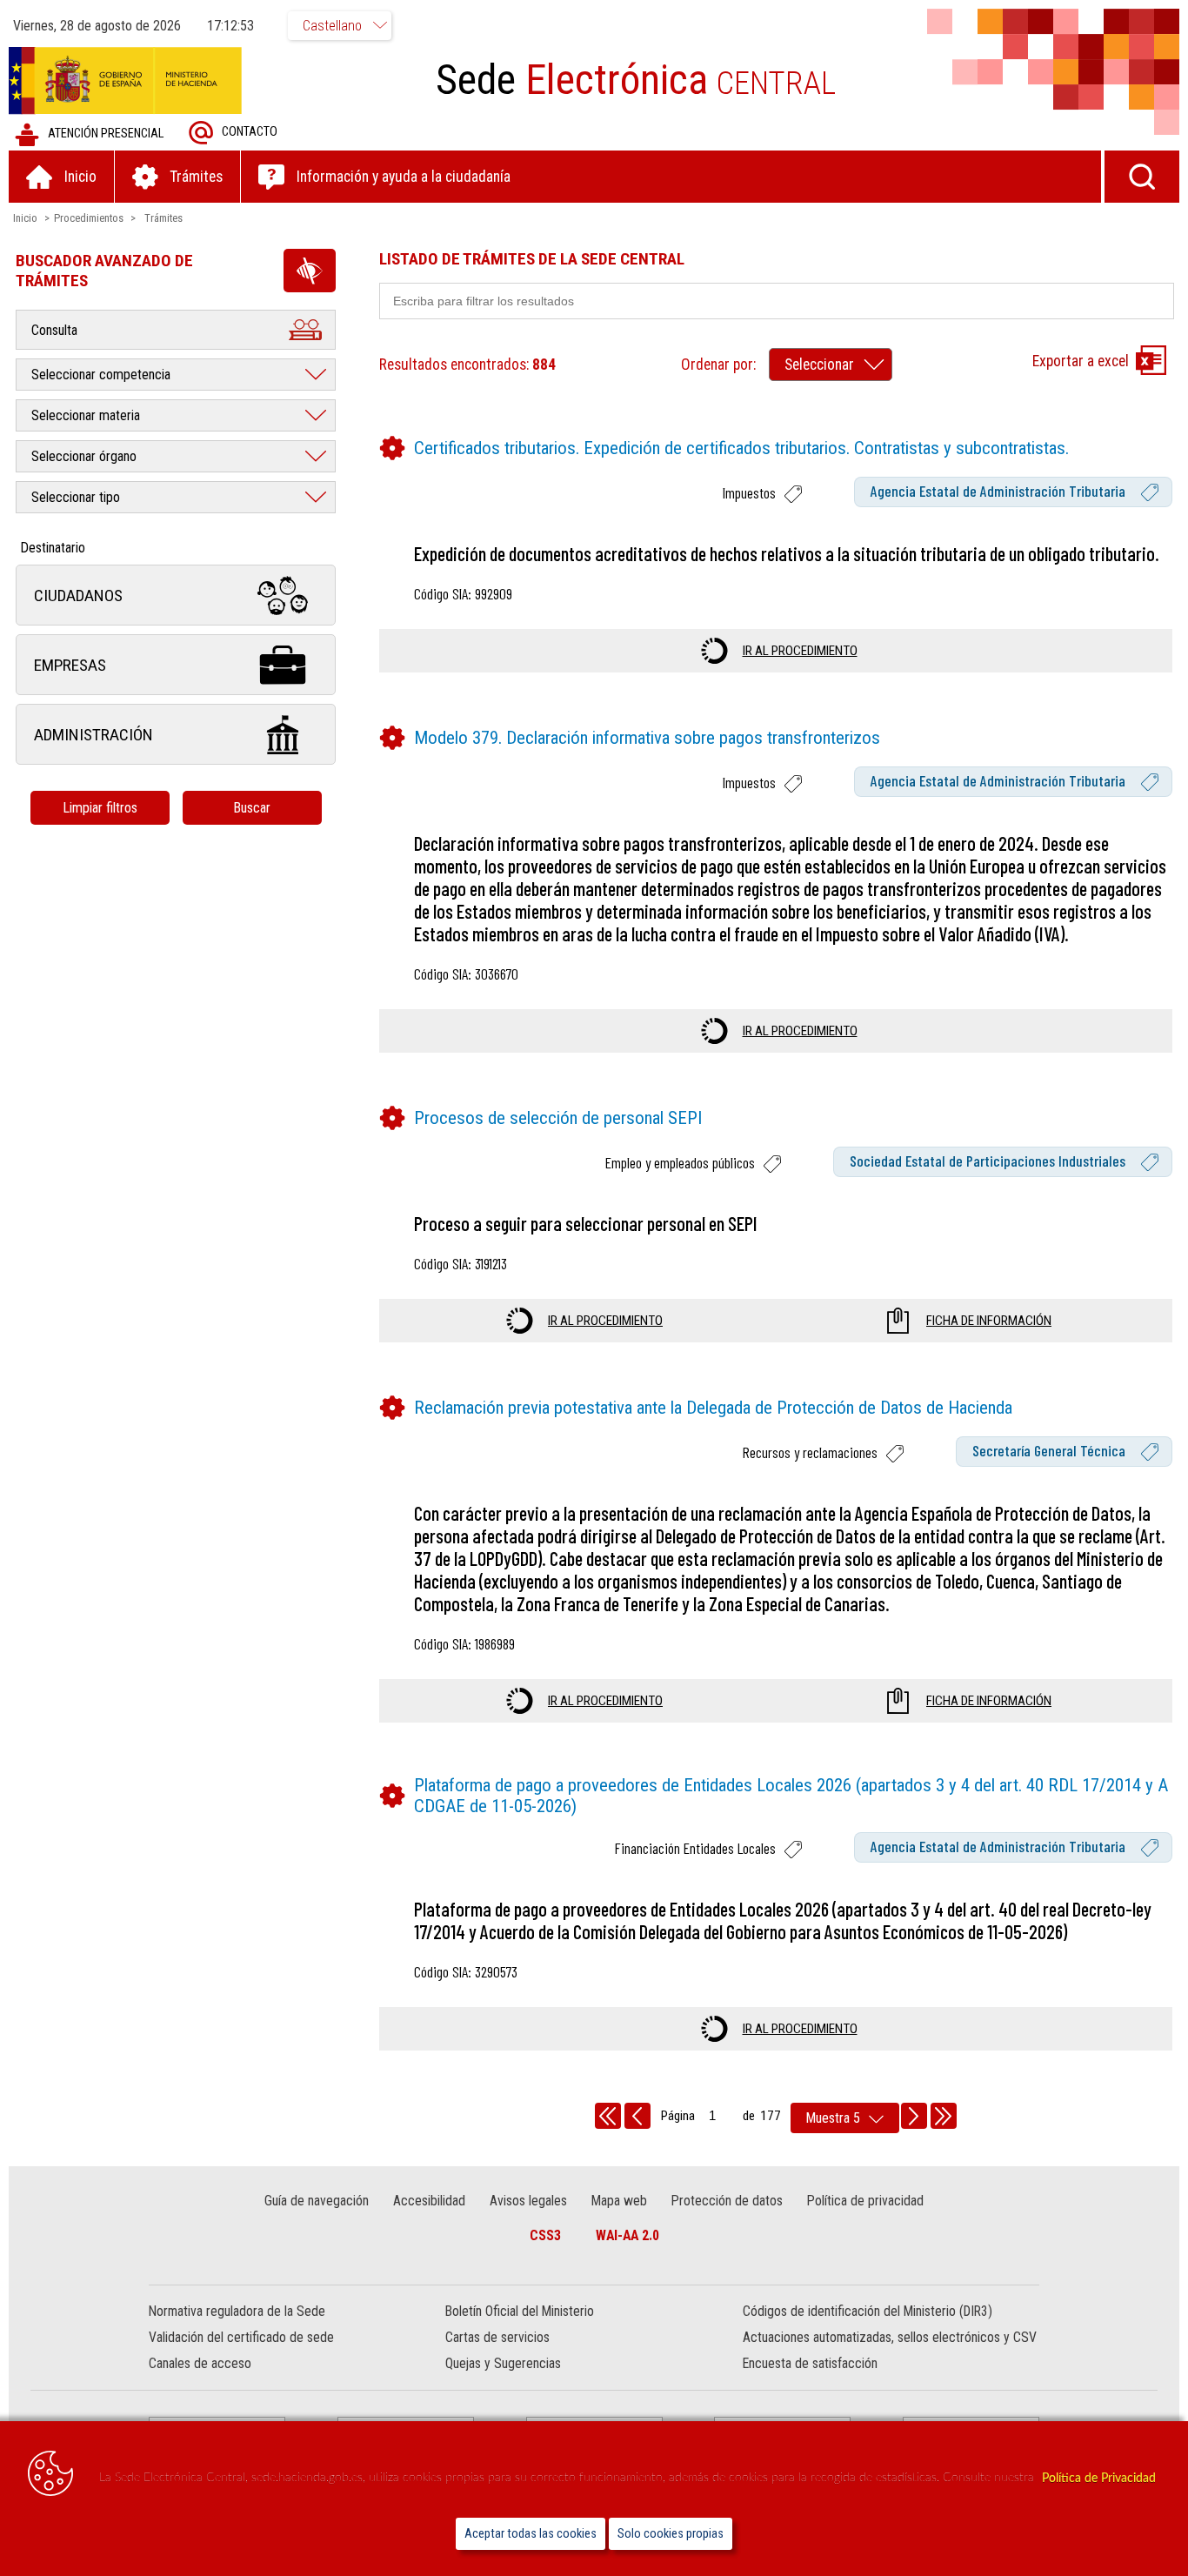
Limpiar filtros (100, 808)
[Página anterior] (637, 2116)
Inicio (25, 218)
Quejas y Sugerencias (503, 2363)
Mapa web (619, 2201)
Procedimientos (89, 218)
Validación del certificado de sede (241, 2337)
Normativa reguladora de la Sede (237, 2311)
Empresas (70, 665)
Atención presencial (106, 134)
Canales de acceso (200, 2363)
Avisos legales (528, 2201)
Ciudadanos (78, 595)
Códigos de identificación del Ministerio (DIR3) (868, 2311)
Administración (93, 735)
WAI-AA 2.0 (627, 2235)
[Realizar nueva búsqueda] (1142, 177)
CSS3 (545, 2235)
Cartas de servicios (497, 2337)
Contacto (250, 132)
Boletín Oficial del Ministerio (520, 2311)
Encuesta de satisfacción (810, 2363)
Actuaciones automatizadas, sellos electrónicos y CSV (890, 2337)
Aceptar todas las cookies (531, 2534)
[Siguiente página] (914, 2116)
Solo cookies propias (671, 2534)
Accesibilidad (429, 2201)
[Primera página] (608, 2116)
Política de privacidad (865, 2201)
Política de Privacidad (1099, 2478)
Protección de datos (727, 2201)
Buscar (252, 808)
